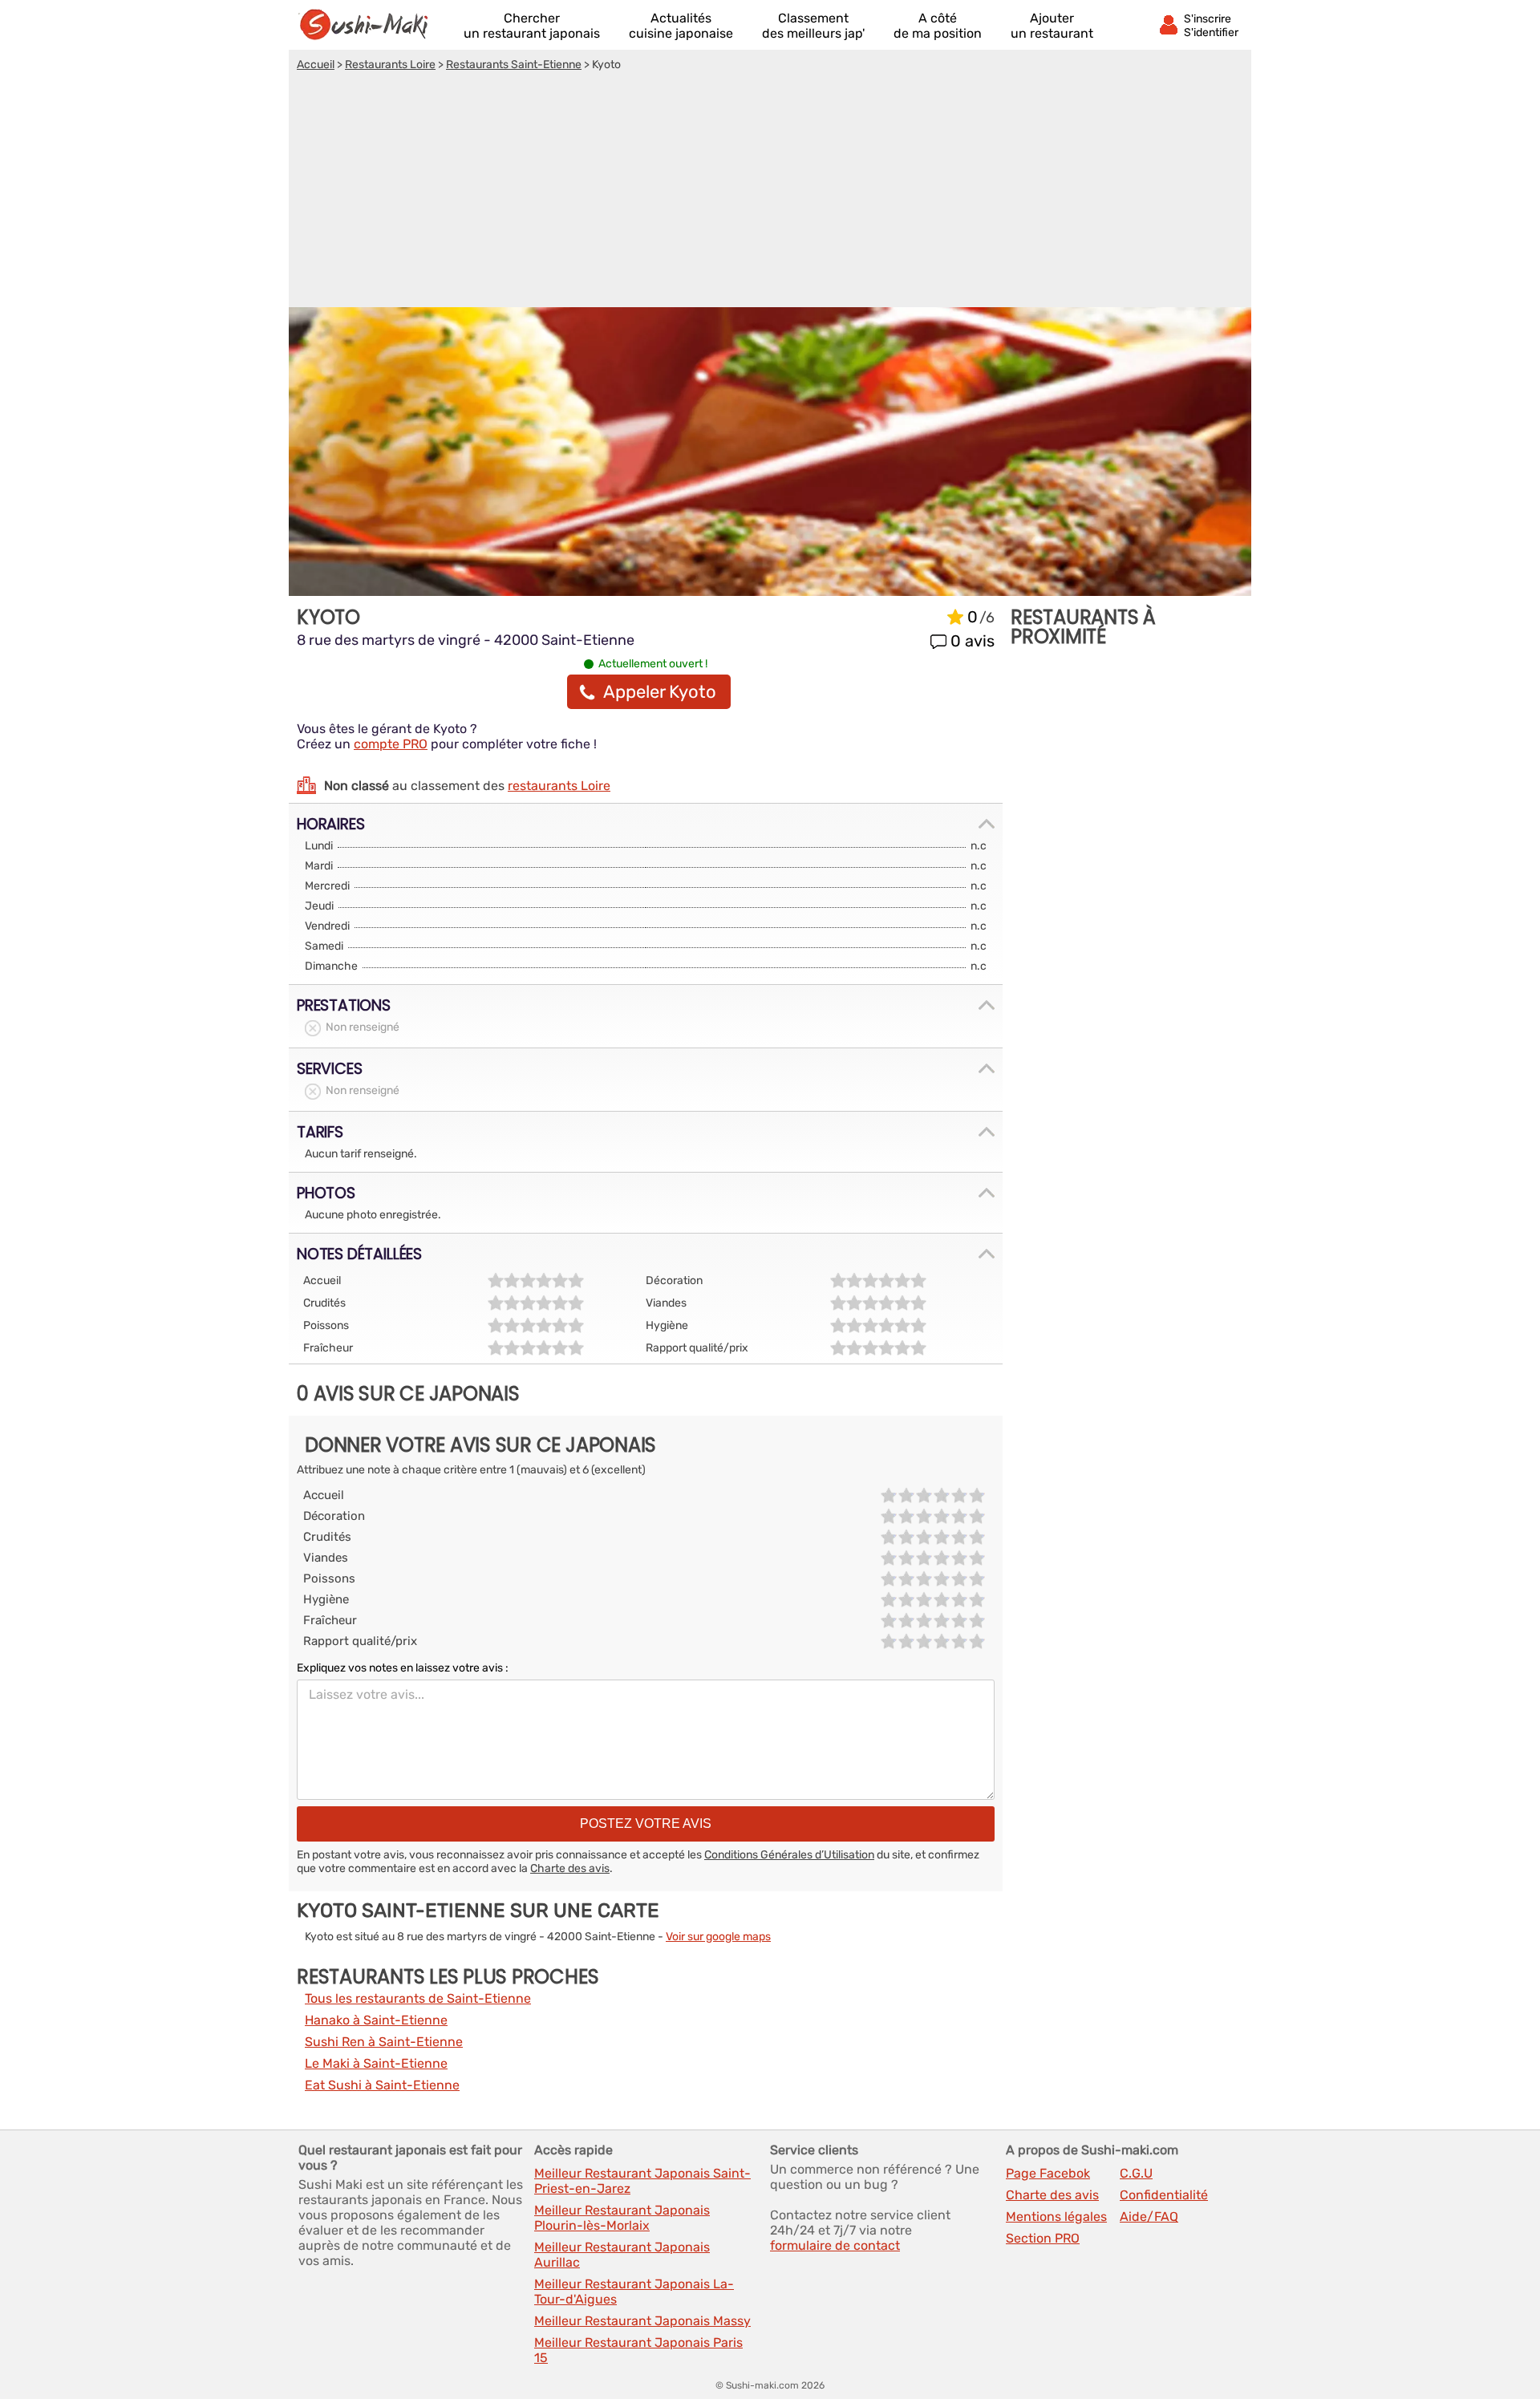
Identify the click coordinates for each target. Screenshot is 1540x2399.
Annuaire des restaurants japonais (371, 25)
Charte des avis (570, 1868)
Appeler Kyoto (660, 692)
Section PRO (1043, 2238)
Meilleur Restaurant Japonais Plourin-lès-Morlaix (622, 2218)
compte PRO (391, 744)
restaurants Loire (559, 786)
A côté (938, 26)
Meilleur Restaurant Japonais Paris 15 (638, 2350)
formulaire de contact (835, 2245)
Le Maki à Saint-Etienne (376, 2063)
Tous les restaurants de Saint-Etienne (418, 1998)
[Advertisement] (770, 192)
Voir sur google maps (718, 1937)
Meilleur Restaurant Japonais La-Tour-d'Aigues (634, 2292)
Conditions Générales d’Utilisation (789, 1855)
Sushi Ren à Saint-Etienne (384, 2042)
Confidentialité (1164, 2195)
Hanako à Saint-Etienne (376, 2020)
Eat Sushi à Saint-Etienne (382, 2085)
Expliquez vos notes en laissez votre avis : (403, 1668)
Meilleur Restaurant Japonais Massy (642, 2321)
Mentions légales (1056, 2217)
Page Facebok (1048, 2173)
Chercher (532, 26)
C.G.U (1136, 2173)
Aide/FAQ (1149, 2217)
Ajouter (1052, 26)
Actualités (681, 26)
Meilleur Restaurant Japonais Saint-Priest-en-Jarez (642, 2181)
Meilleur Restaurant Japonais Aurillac (622, 2255)
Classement (813, 26)
